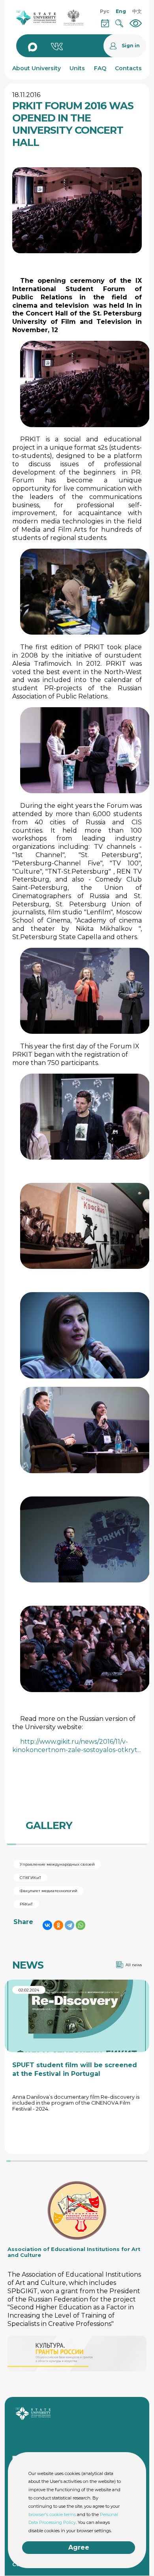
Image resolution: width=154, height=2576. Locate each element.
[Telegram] (69, 1925)
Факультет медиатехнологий (49, 1891)
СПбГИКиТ (30, 1878)
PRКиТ (26, 1904)
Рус (105, 11)
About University (37, 68)
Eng (121, 11)
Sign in (131, 46)
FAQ (100, 68)
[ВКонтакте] (47, 1925)
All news (134, 1965)
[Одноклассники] (58, 1925)
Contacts (128, 68)
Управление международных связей (57, 1864)
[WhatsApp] (81, 1925)
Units (77, 68)
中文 (137, 11)
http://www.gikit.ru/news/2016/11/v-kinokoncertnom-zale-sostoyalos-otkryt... (77, 1746)
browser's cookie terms (52, 2514)
